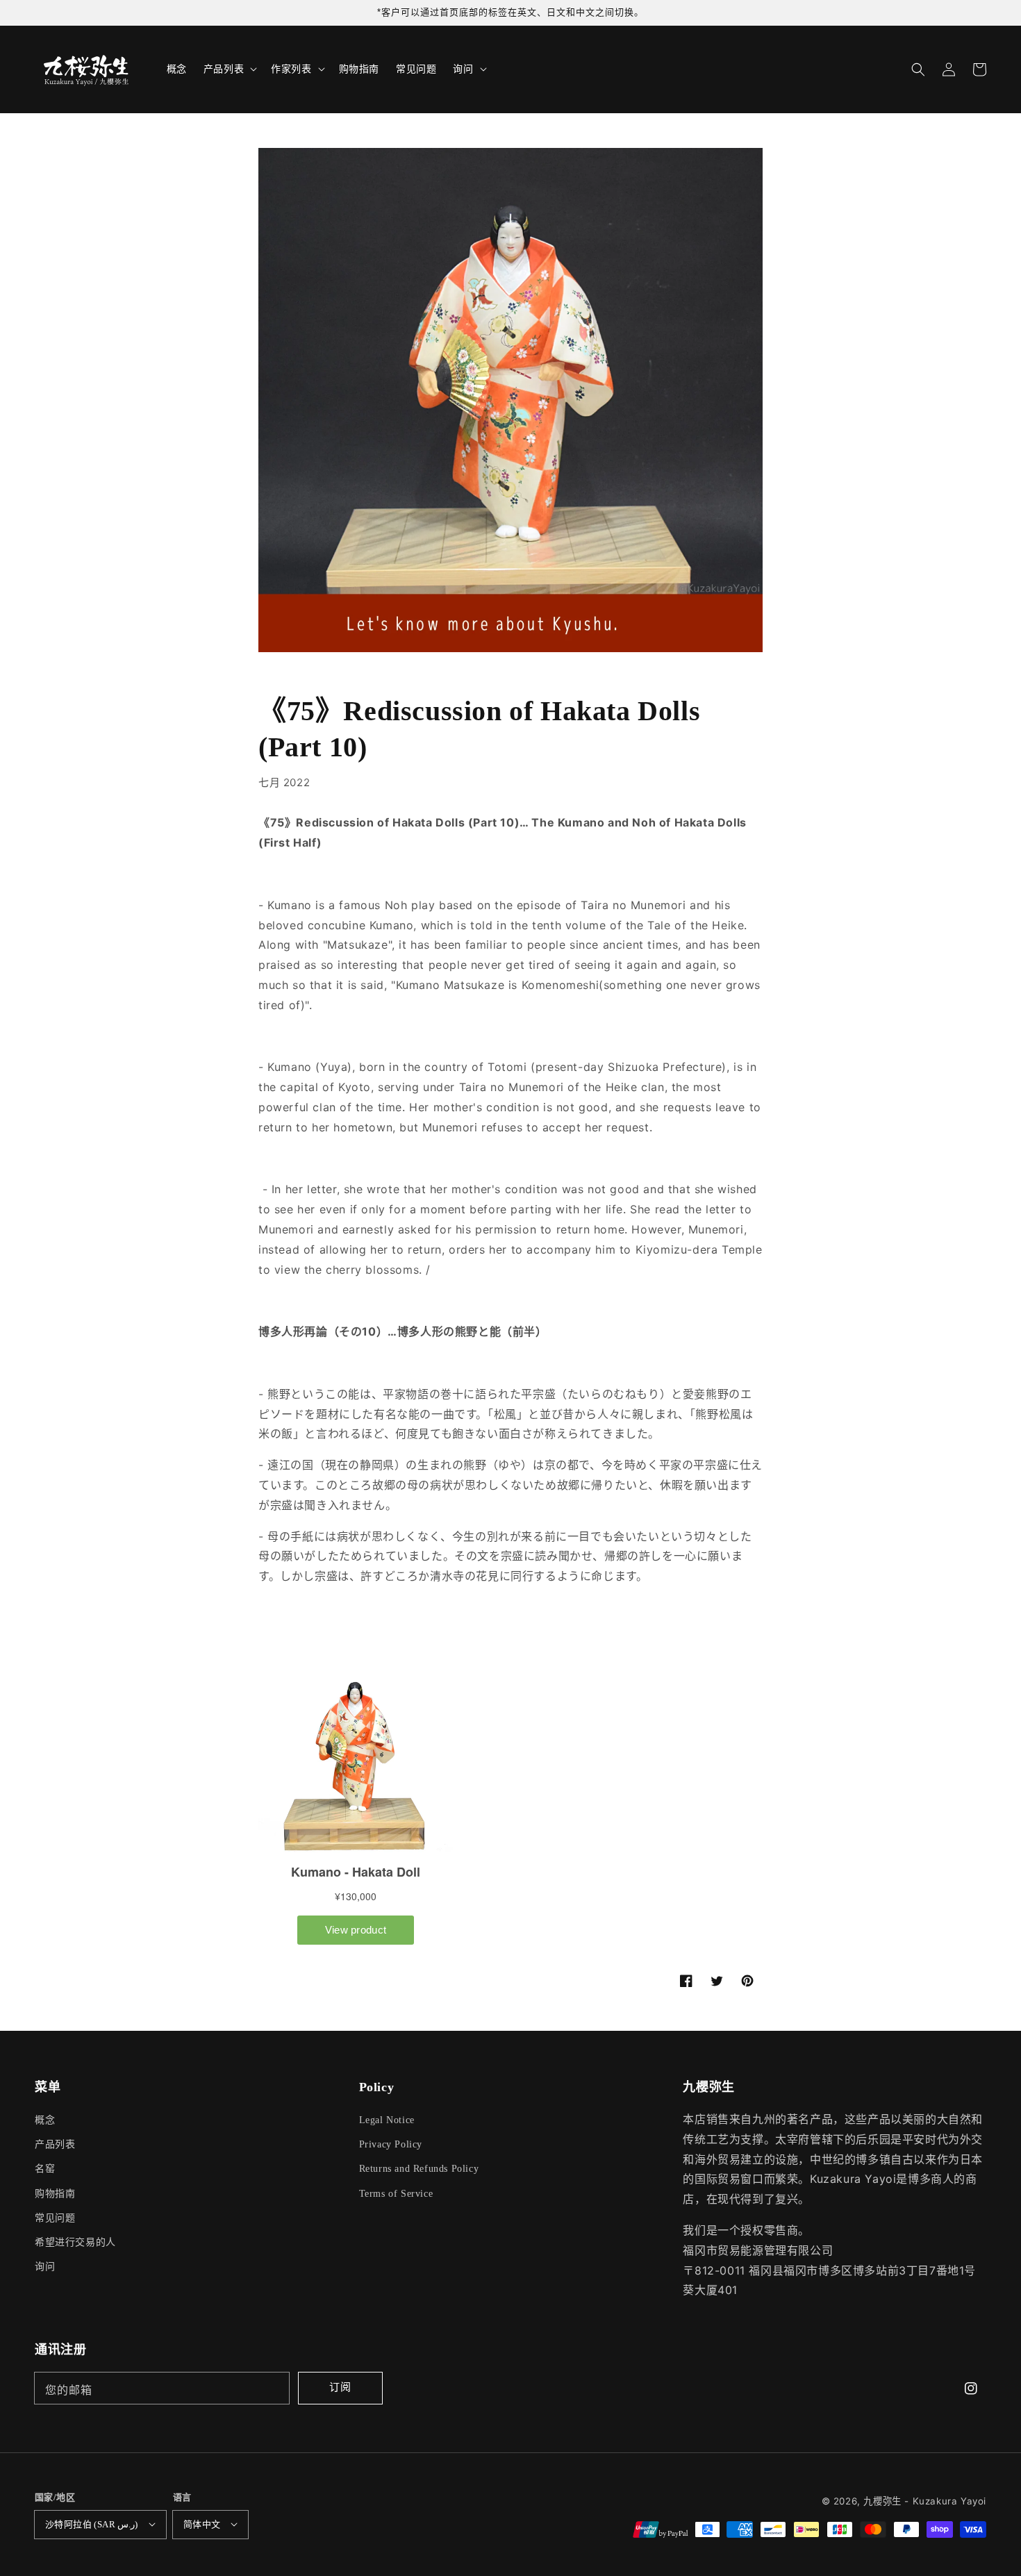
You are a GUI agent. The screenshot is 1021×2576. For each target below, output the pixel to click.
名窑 (45, 2169)
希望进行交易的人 (75, 2242)
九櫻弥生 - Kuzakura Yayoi (925, 2501)
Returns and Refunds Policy (419, 2169)
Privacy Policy (391, 2144)
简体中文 (202, 2524)
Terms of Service (396, 2194)
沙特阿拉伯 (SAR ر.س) (92, 2524)
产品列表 (55, 2144)
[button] (918, 69)
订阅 (340, 2387)
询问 (45, 2267)
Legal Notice (387, 2120)
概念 (45, 2120)
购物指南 (55, 2194)
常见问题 (55, 2218)
